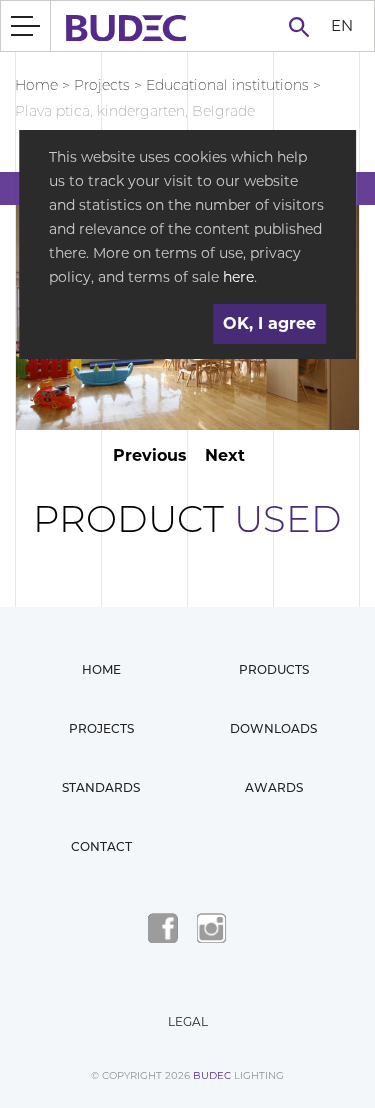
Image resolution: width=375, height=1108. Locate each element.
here (238, 277)
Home (36, 85)
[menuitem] (341, 26)
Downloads (273, 728)
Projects (102, 85)
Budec (212, 1075)
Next (225, 455)
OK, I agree (269, 323)
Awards (274, 787)
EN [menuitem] (342, 24)
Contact (101, 846)
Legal (188, 1021)
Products (274, 669)
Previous (150, 455)
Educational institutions (227, 85)
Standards (101, 787)
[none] (341, 26)
